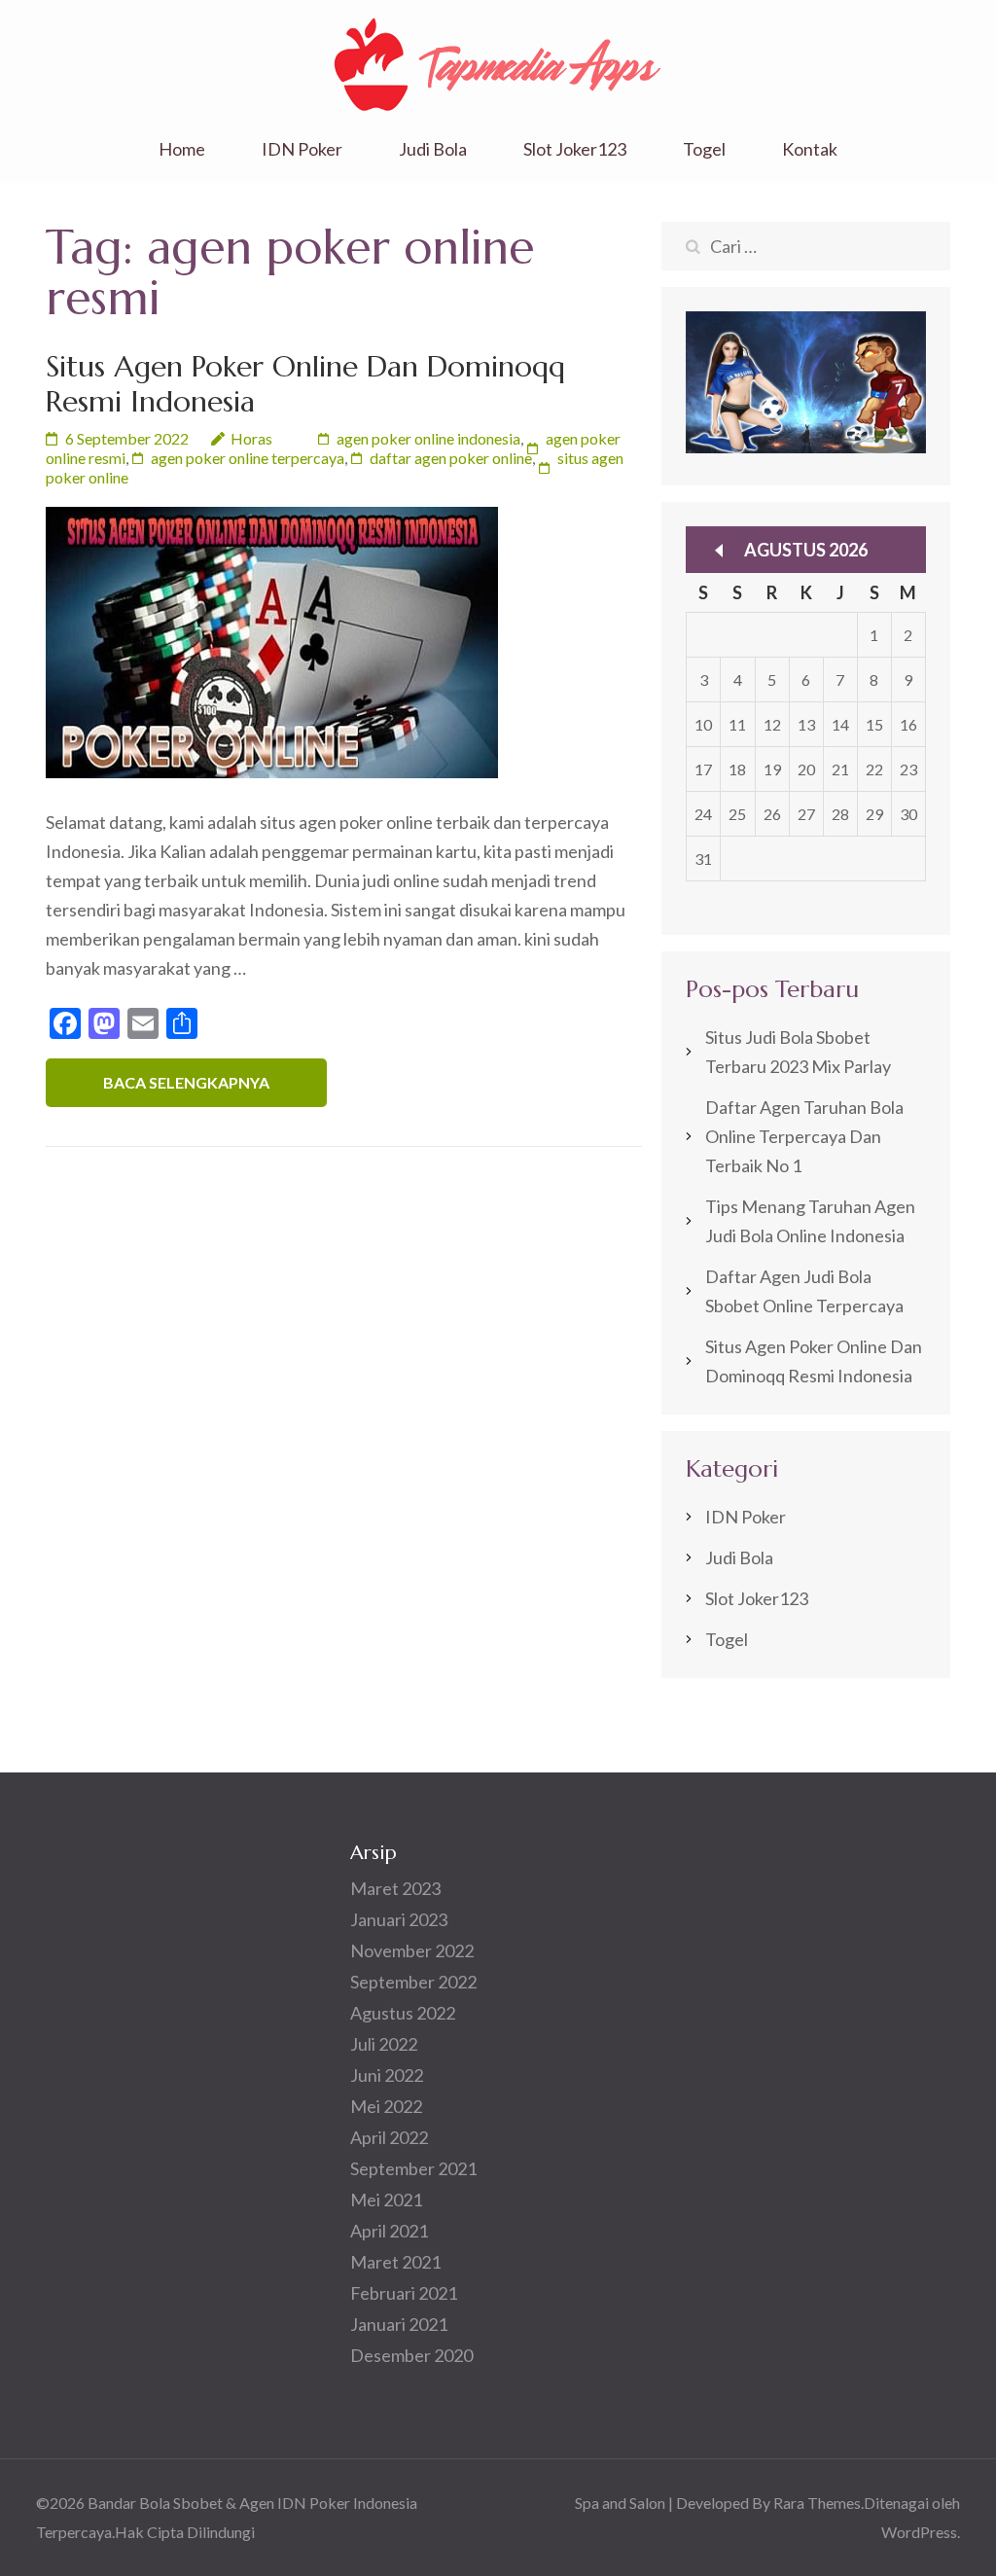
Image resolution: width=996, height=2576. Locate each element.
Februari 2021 (404, 2293)
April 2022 (389, 2137)
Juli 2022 (384, 2044)
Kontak (810, 149)
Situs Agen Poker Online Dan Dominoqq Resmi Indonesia (305, 384)
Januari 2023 (399, 1919)
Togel (704, 149)
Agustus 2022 (403, 2013)
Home (182, 149)
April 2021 (389, 2231)
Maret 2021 (395, 2262)
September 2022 (413, 1982)
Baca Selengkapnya (186, 1082)
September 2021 (413, 2168)
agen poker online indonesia (428, 438)
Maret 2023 (395, 1888)
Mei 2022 (386, 2106)
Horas (251, 438)
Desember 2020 (411, 2355)
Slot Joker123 (575, 149)
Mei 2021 (386, 2200)
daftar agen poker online (451, 458)
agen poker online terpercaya (248, 458)
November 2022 (412, 1950)
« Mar (719, 551)
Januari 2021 (399, 2324)
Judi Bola (433, 149)
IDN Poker (302, 149)
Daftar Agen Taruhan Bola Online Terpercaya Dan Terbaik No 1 (804, 1136)
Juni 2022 (387, 2075)
